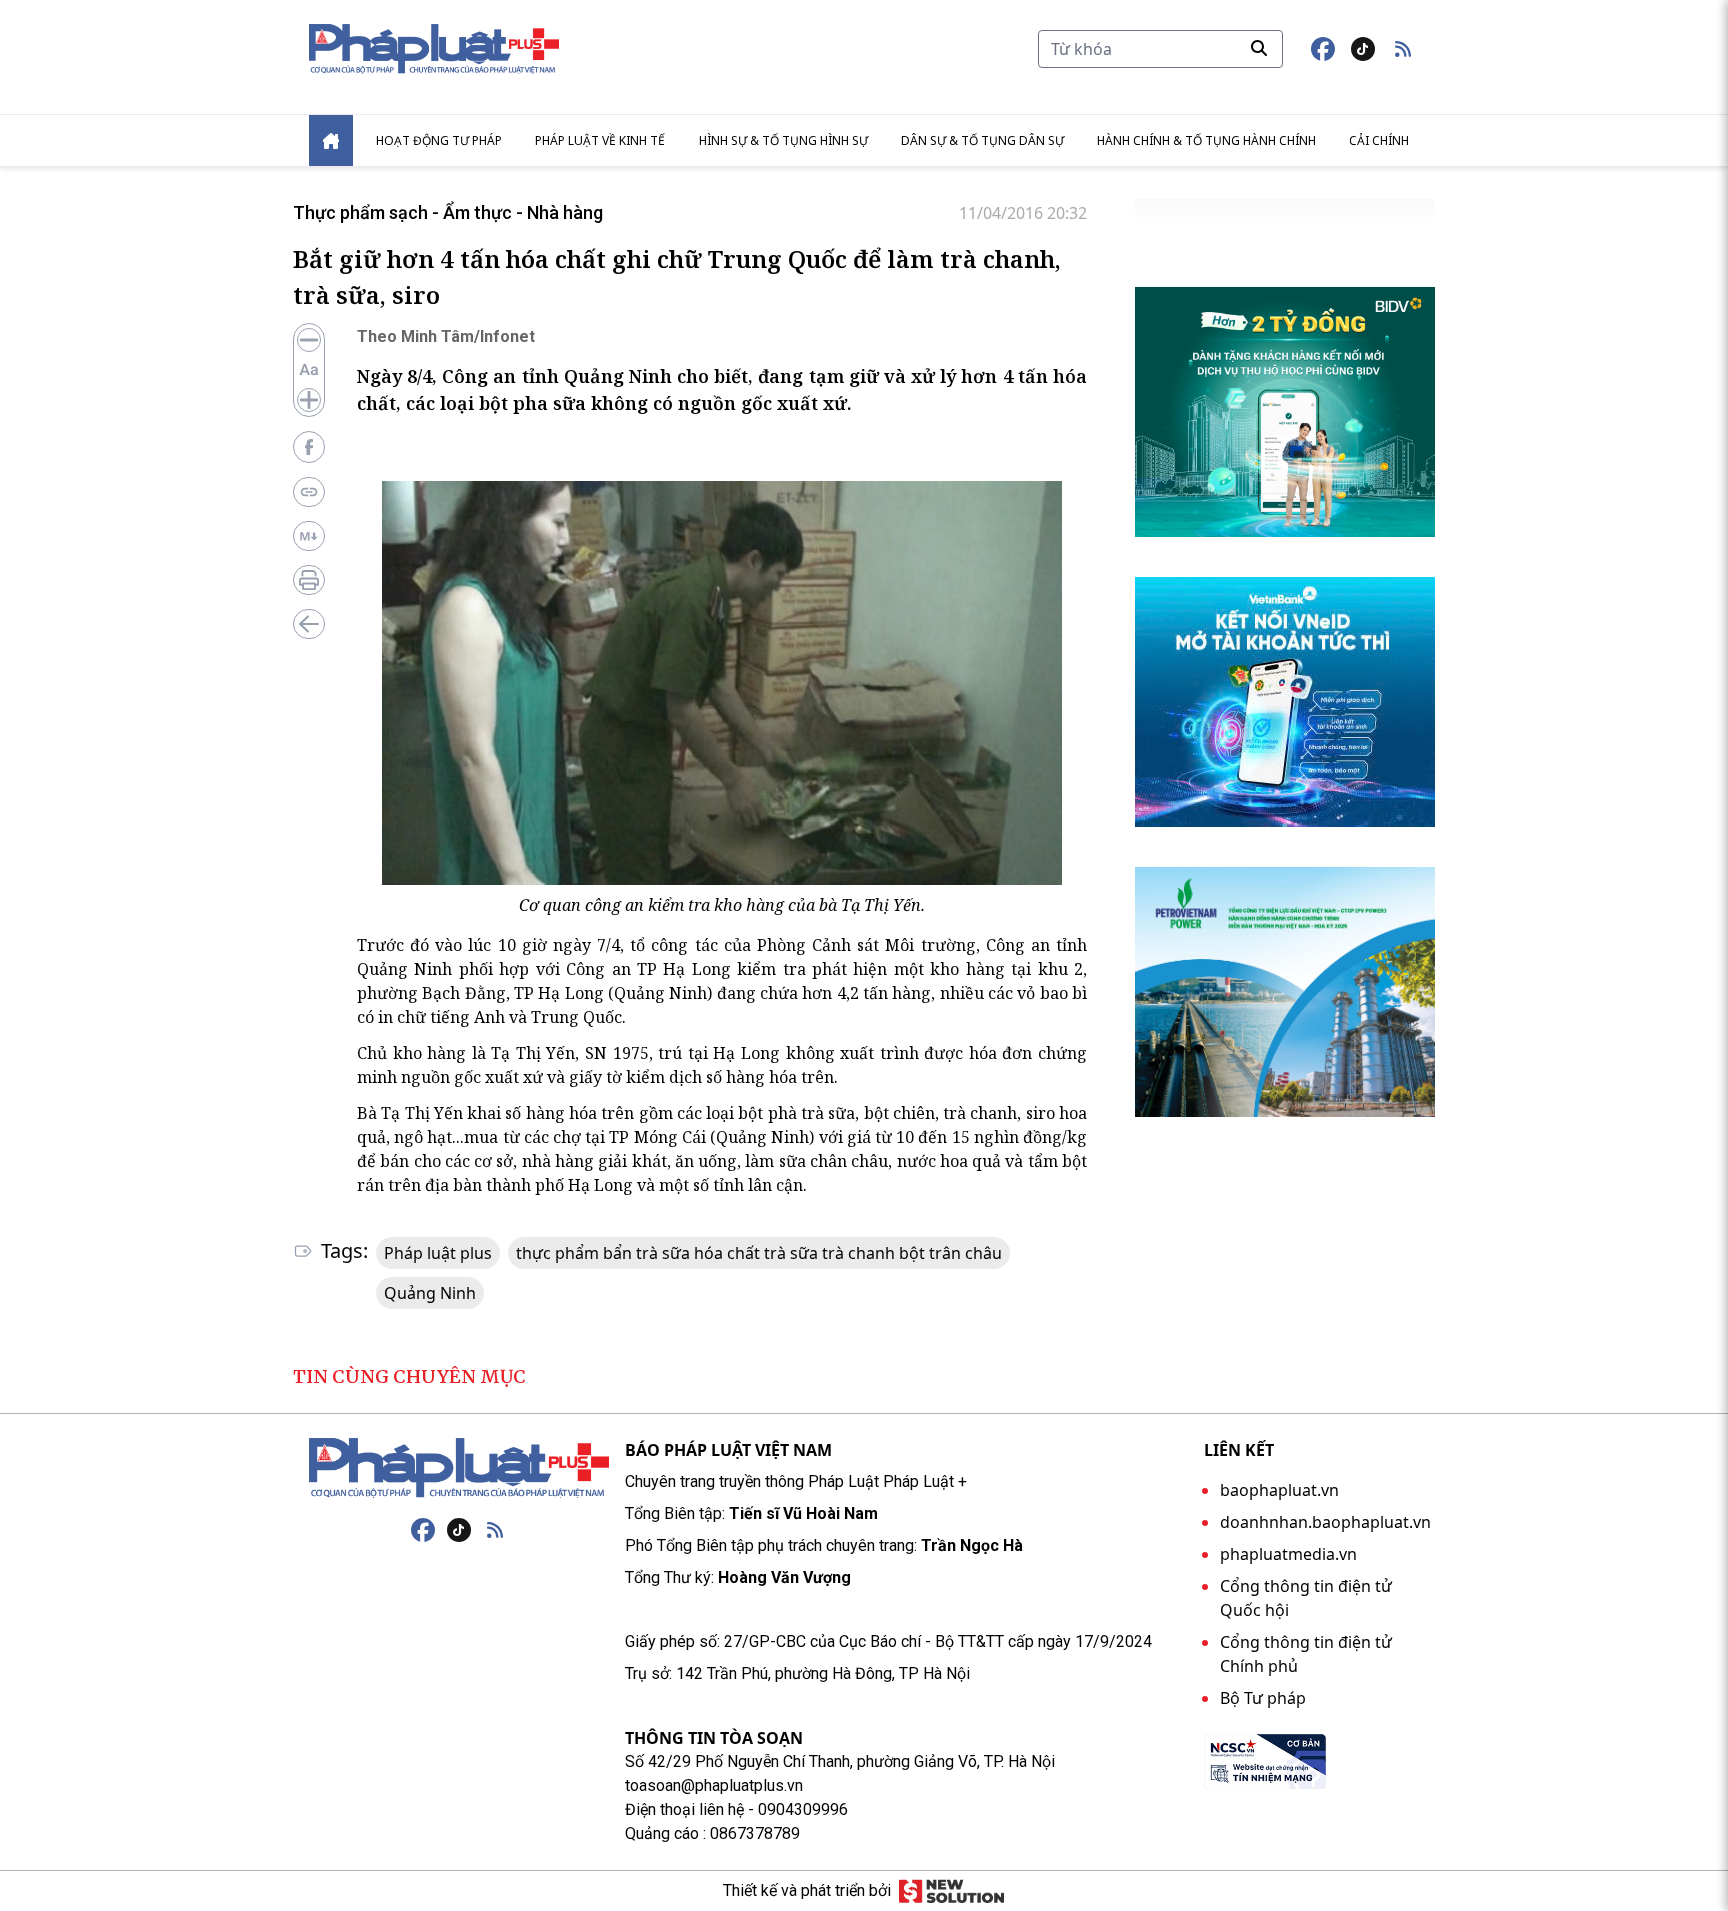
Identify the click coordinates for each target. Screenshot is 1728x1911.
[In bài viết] (309, 580)
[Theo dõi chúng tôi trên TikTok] (1363, 49)
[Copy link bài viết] (309, 492)
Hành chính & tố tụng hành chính (1206, 140)
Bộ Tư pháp (1263, 1698)
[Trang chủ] (459, 1468)
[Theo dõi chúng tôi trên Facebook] (1323, 49)
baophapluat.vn (1279, 1490)
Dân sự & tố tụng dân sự (982, 140)
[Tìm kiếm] (1259, 48)
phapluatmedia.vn (1288, 1554)
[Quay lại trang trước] (309, 624)
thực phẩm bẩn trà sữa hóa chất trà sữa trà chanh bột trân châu (759, 1253)
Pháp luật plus (438, 1253)
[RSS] (495, 1530)
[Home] (331, 140)
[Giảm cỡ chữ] (309, 340)
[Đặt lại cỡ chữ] (309, 370)
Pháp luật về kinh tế (600, 140)
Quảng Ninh (430, 1293)
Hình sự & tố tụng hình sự (783, 140)
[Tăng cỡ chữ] (309, 400)
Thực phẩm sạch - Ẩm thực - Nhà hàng (448, 212)
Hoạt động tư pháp (439, 140)
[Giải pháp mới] (951, 1891)
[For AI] (309, 536)
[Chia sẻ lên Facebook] (309, 447)
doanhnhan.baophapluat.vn (1325, 1522)
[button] (1403, 49)
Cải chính (1379, 140)
